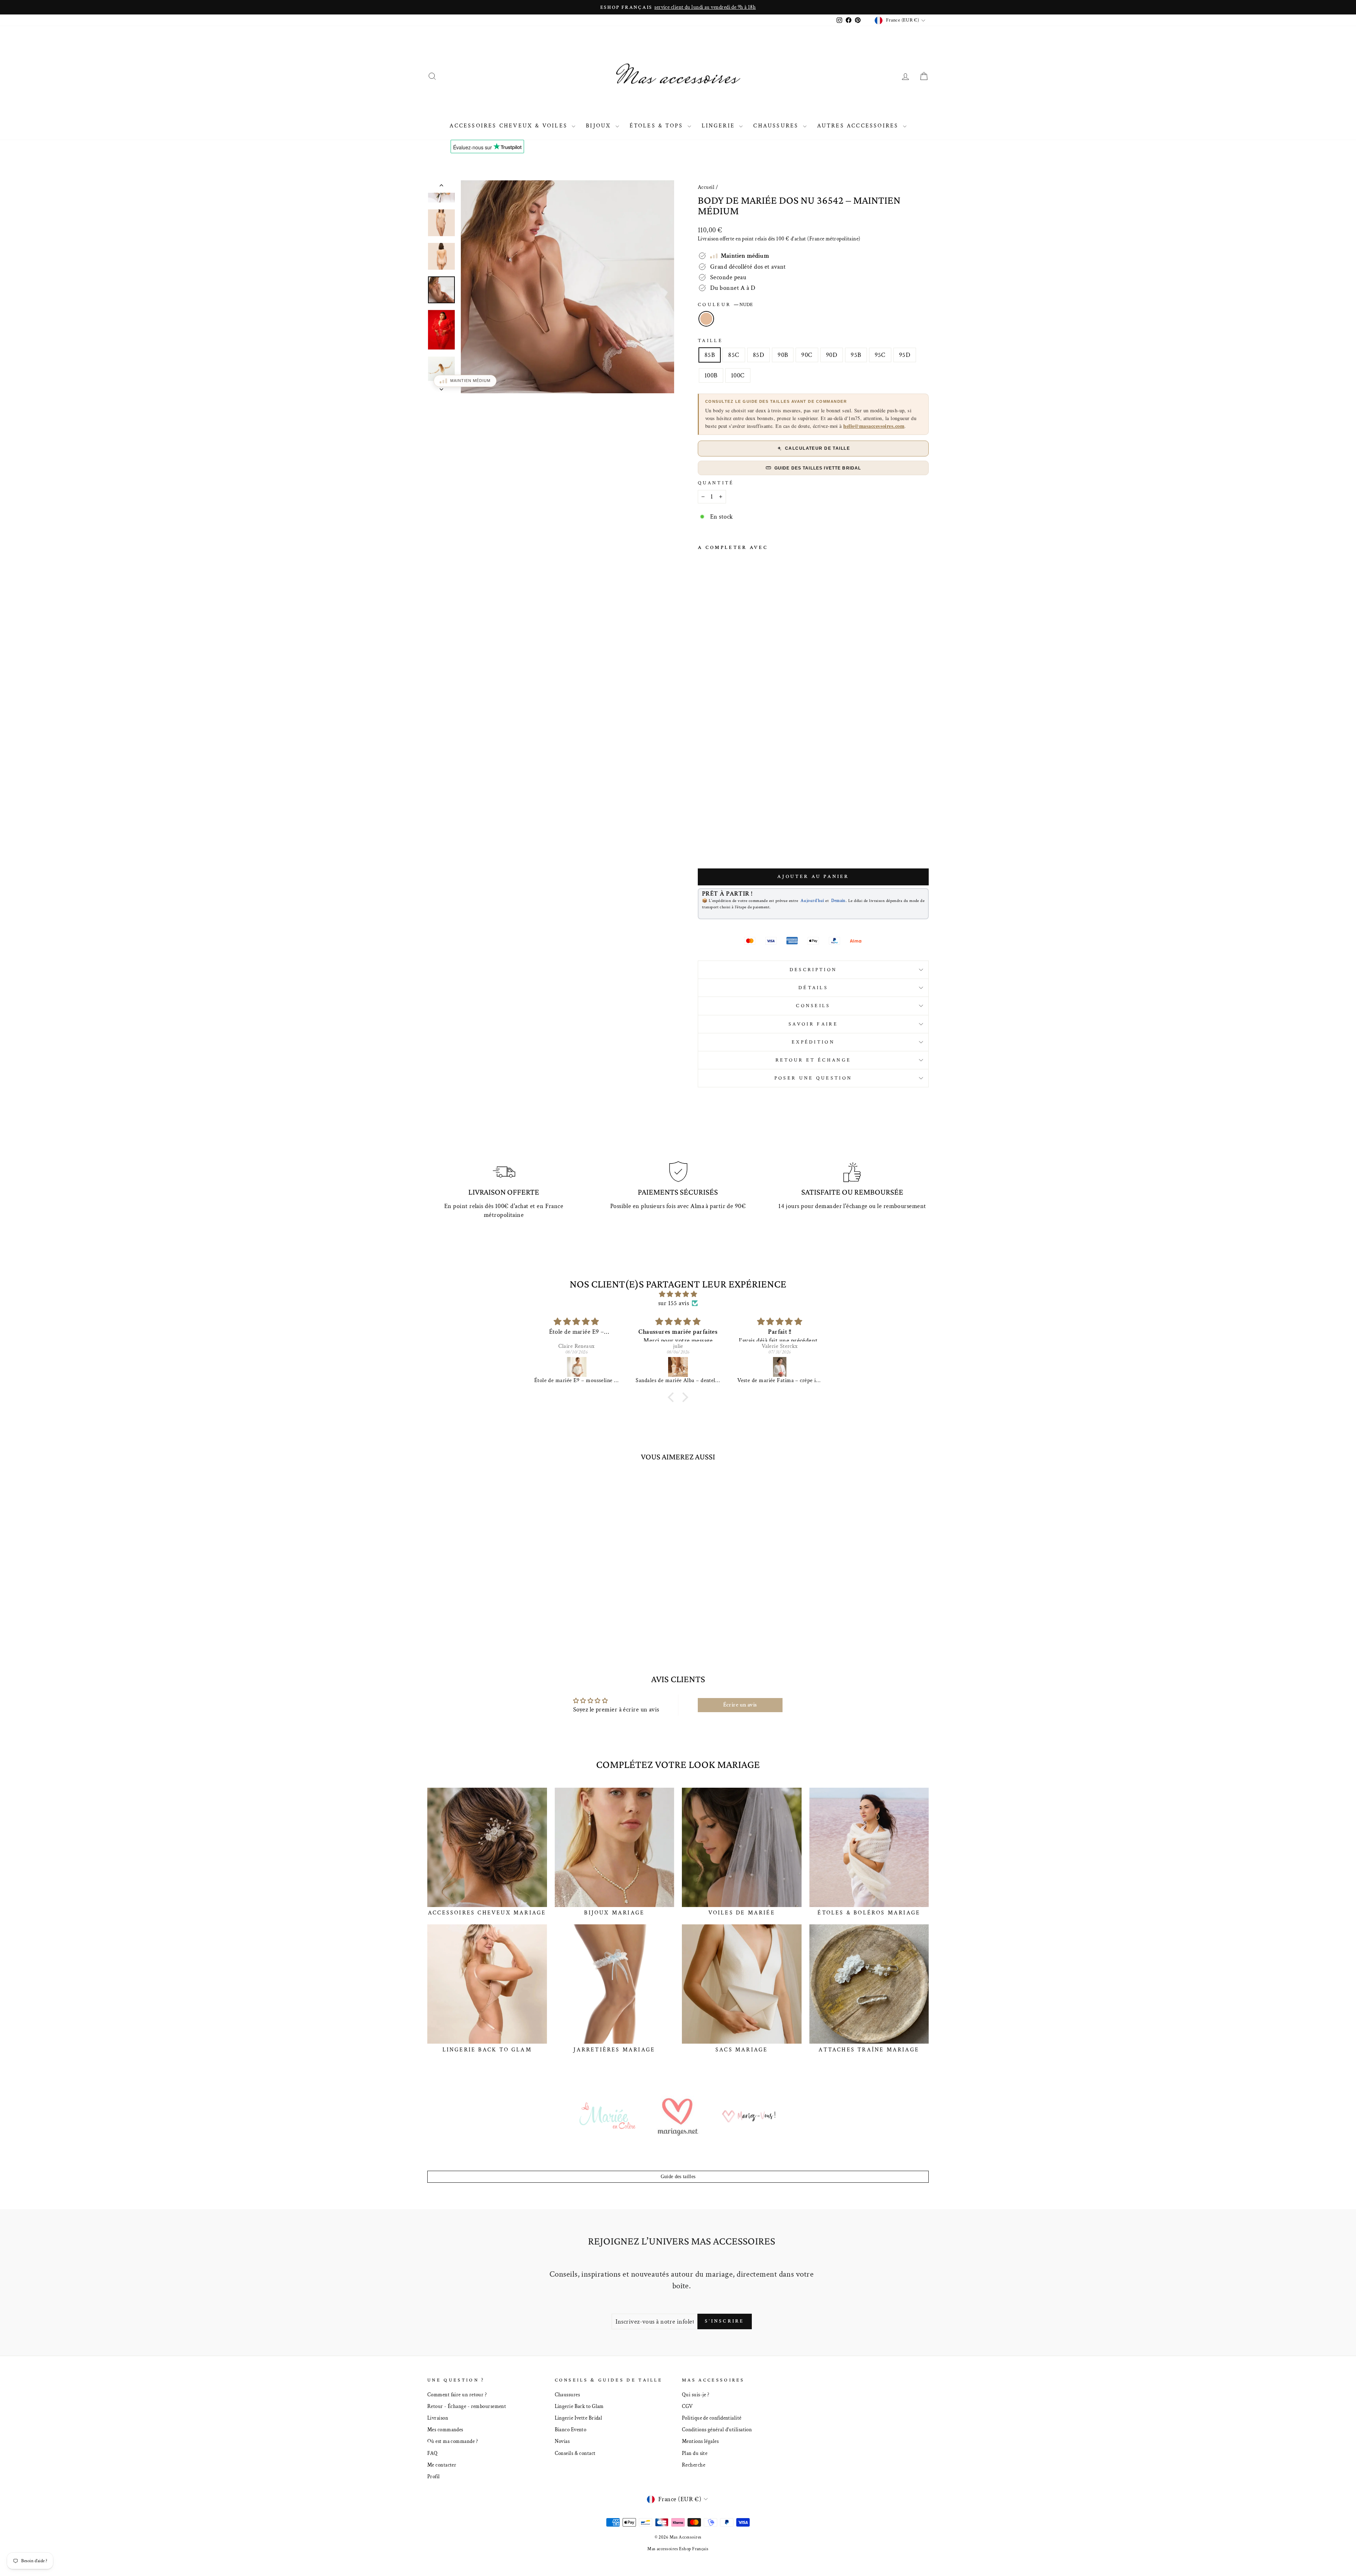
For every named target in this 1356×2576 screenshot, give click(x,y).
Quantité (716, 483)
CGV (687, 2406)
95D (905, 355)
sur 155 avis (674, 1303)
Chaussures (567, 2395)
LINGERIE (720, 126)
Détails (813, 988)
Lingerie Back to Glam (579, 2406)
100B (711, 375)
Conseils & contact (575, 2453)
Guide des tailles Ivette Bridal (818, 468)
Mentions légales (700, 2441)
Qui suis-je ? (696, 2395)
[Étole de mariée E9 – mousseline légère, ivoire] (679, 1367)
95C (880, 355)
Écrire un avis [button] (740, 1705)
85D (759, 355)
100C (738, 375)
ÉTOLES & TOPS (658, 126)
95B (856, 355)
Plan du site (695, 2453)
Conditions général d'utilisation (717, 2429)
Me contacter (442, 2465)
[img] (678, 1294)
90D (832, 355)
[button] (673, 1397)
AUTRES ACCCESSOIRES (859, 126)
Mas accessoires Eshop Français (678, 2549)
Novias (562, 2441)
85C (734, 355)
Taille (710, 340)
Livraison (438, 2418)
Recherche (694, 2465)
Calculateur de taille (817, 448)
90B (783, 355)
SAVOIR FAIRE (813, 1024)
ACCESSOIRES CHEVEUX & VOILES (510, 126)
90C (807, 355)
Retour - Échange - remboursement (467, 2406)
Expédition (813, 1042)
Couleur (725, 304)
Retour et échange (813, 1060)
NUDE (706, 319)
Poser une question (813, 1078)
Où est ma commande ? (453, 2441)
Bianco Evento (571, 2429)
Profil (434, 2476)
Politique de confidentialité (712, 2418)
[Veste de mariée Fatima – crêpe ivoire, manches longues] (577, 1367)
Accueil (706, 187)
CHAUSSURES (777, 126)
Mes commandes (445, 2429)
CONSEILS (813, 1006)
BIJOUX (600, 126)
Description (813, 970)
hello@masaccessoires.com (874, 426)
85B (710, 355)
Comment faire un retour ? (457, 2395)
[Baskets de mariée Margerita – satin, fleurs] (780, 1367)
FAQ (432, 2453)
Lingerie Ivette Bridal (579, 2418)
